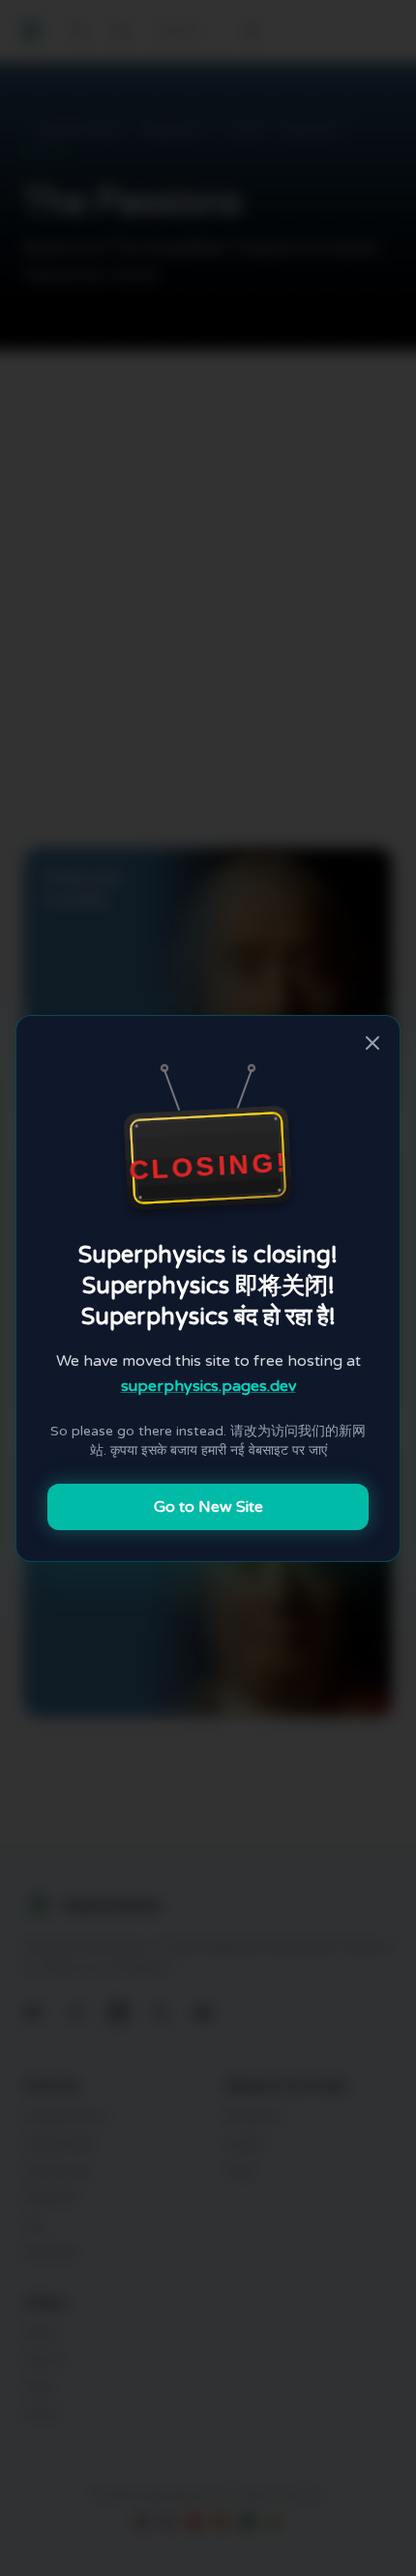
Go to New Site (208, 1507)
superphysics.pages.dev (208, 1386)
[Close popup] (372, 1043)
